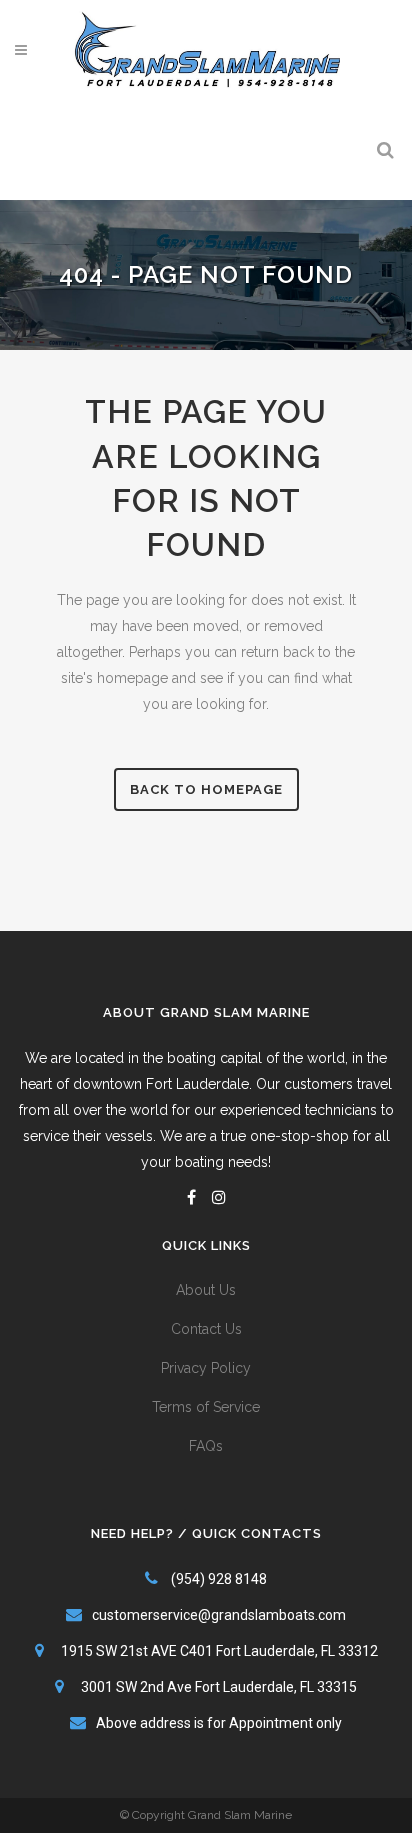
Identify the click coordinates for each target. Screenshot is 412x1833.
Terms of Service (206, 1407)
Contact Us (206, 1329)
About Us (206, 1290)
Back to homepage (206, 789)
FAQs (206, 1446)
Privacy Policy (206, 1368)
